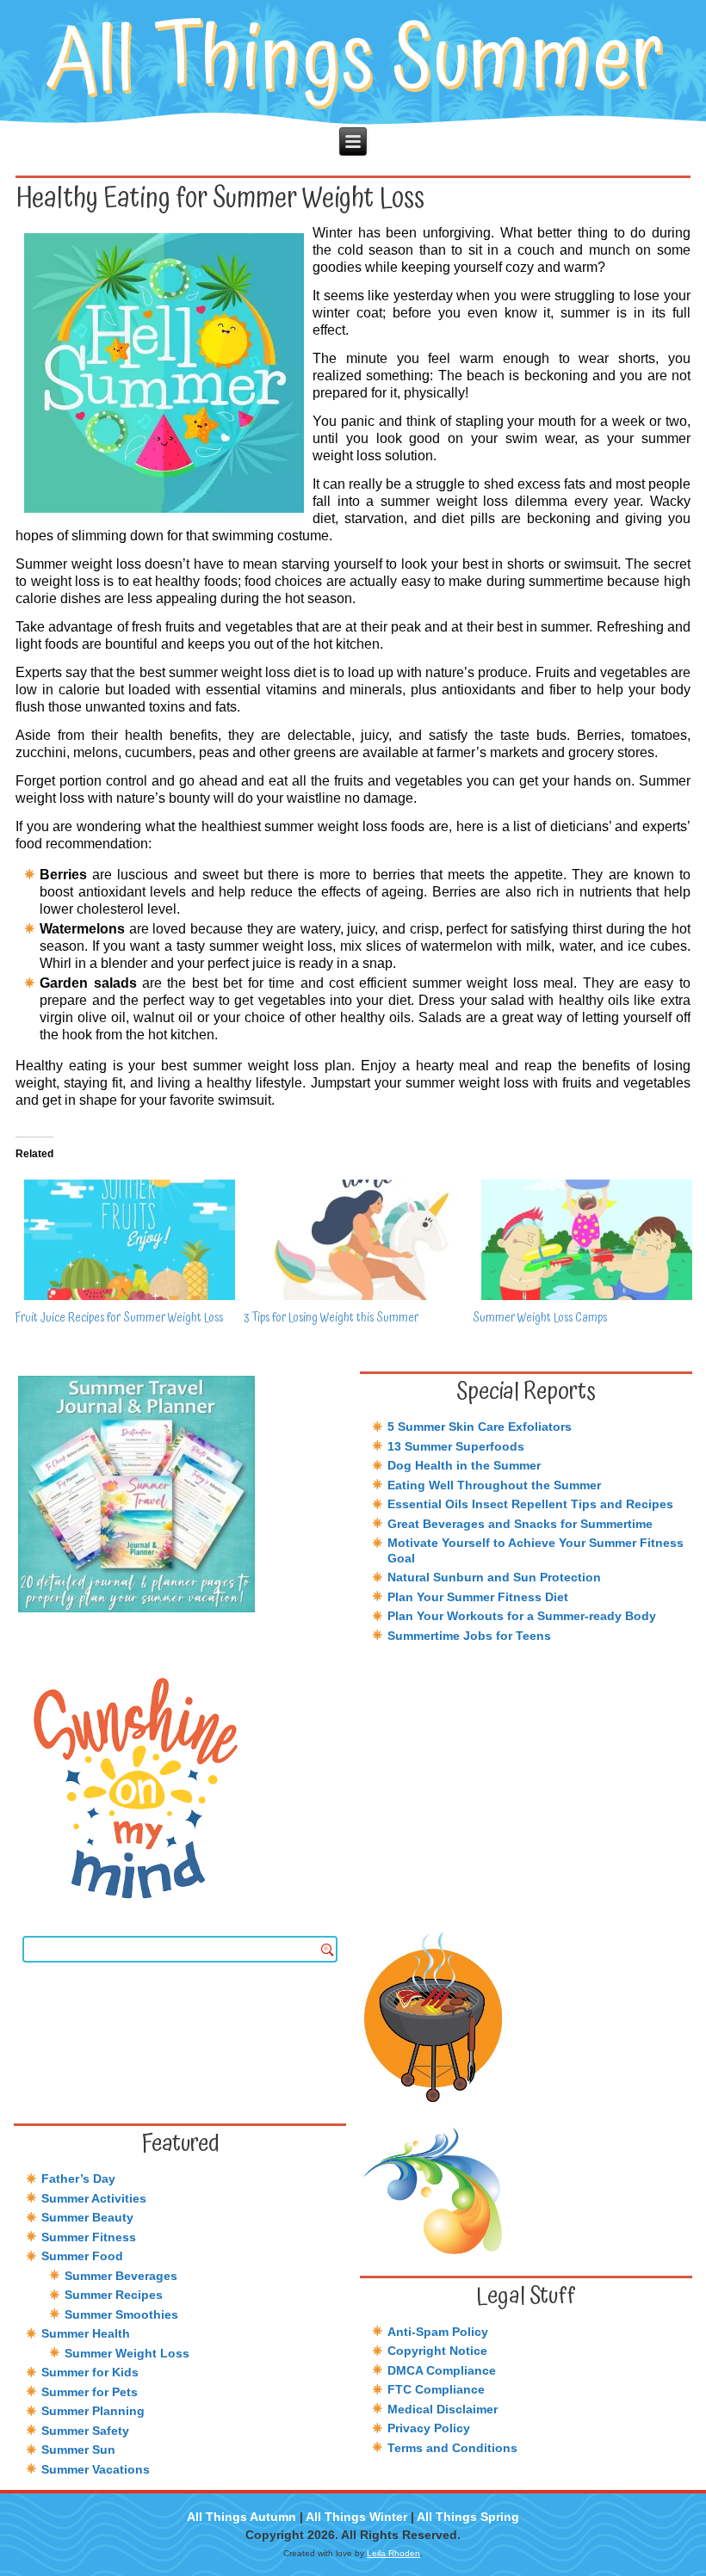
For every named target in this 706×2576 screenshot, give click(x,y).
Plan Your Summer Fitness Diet (478, 1597)
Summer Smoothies (121, 2314)
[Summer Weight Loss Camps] (578, 1240)
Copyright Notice (437, 2351)
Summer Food (82, 2256)
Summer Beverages (121, 2276)
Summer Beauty (87, 2217)
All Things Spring (468, 2517)
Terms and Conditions (452, 2448)
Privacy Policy (429, 2428)
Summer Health (86, 2333)
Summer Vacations (96, 2469)
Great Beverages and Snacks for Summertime (520, 1524)
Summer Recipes (114, 2295)
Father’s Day (78, 2179)
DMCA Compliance (442, 2370)
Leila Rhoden (393, 2553)
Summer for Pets (90, 2392)
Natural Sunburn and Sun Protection (494, 1577)
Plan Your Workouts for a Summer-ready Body (522, 1616)
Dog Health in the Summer (464, 1465)
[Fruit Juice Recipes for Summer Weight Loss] (121, 1240)
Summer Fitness (89, 2237)
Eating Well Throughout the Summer (494, 1485)
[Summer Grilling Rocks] (526, 2016)
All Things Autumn (242, 2517)
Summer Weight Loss (127, 2353)
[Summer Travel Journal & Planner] (180, 1494)
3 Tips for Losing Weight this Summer (331, 1318)
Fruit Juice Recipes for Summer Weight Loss (119, 1318)
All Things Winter (356, 2517)
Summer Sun (78, 2450)
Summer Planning (93, 2411)
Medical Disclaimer (443, 2409)
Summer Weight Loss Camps (540, 1318)
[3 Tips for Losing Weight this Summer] (349, 1240)
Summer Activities (94, 2198)
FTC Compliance (436, 2389)
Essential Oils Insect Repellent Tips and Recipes (530, 1504)
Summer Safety (85, 2431)
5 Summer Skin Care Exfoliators (480, 1427)
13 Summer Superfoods (456, 1446)
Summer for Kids (90, 2372)
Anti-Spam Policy (438, 2332)
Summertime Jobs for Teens (469, 1636)
